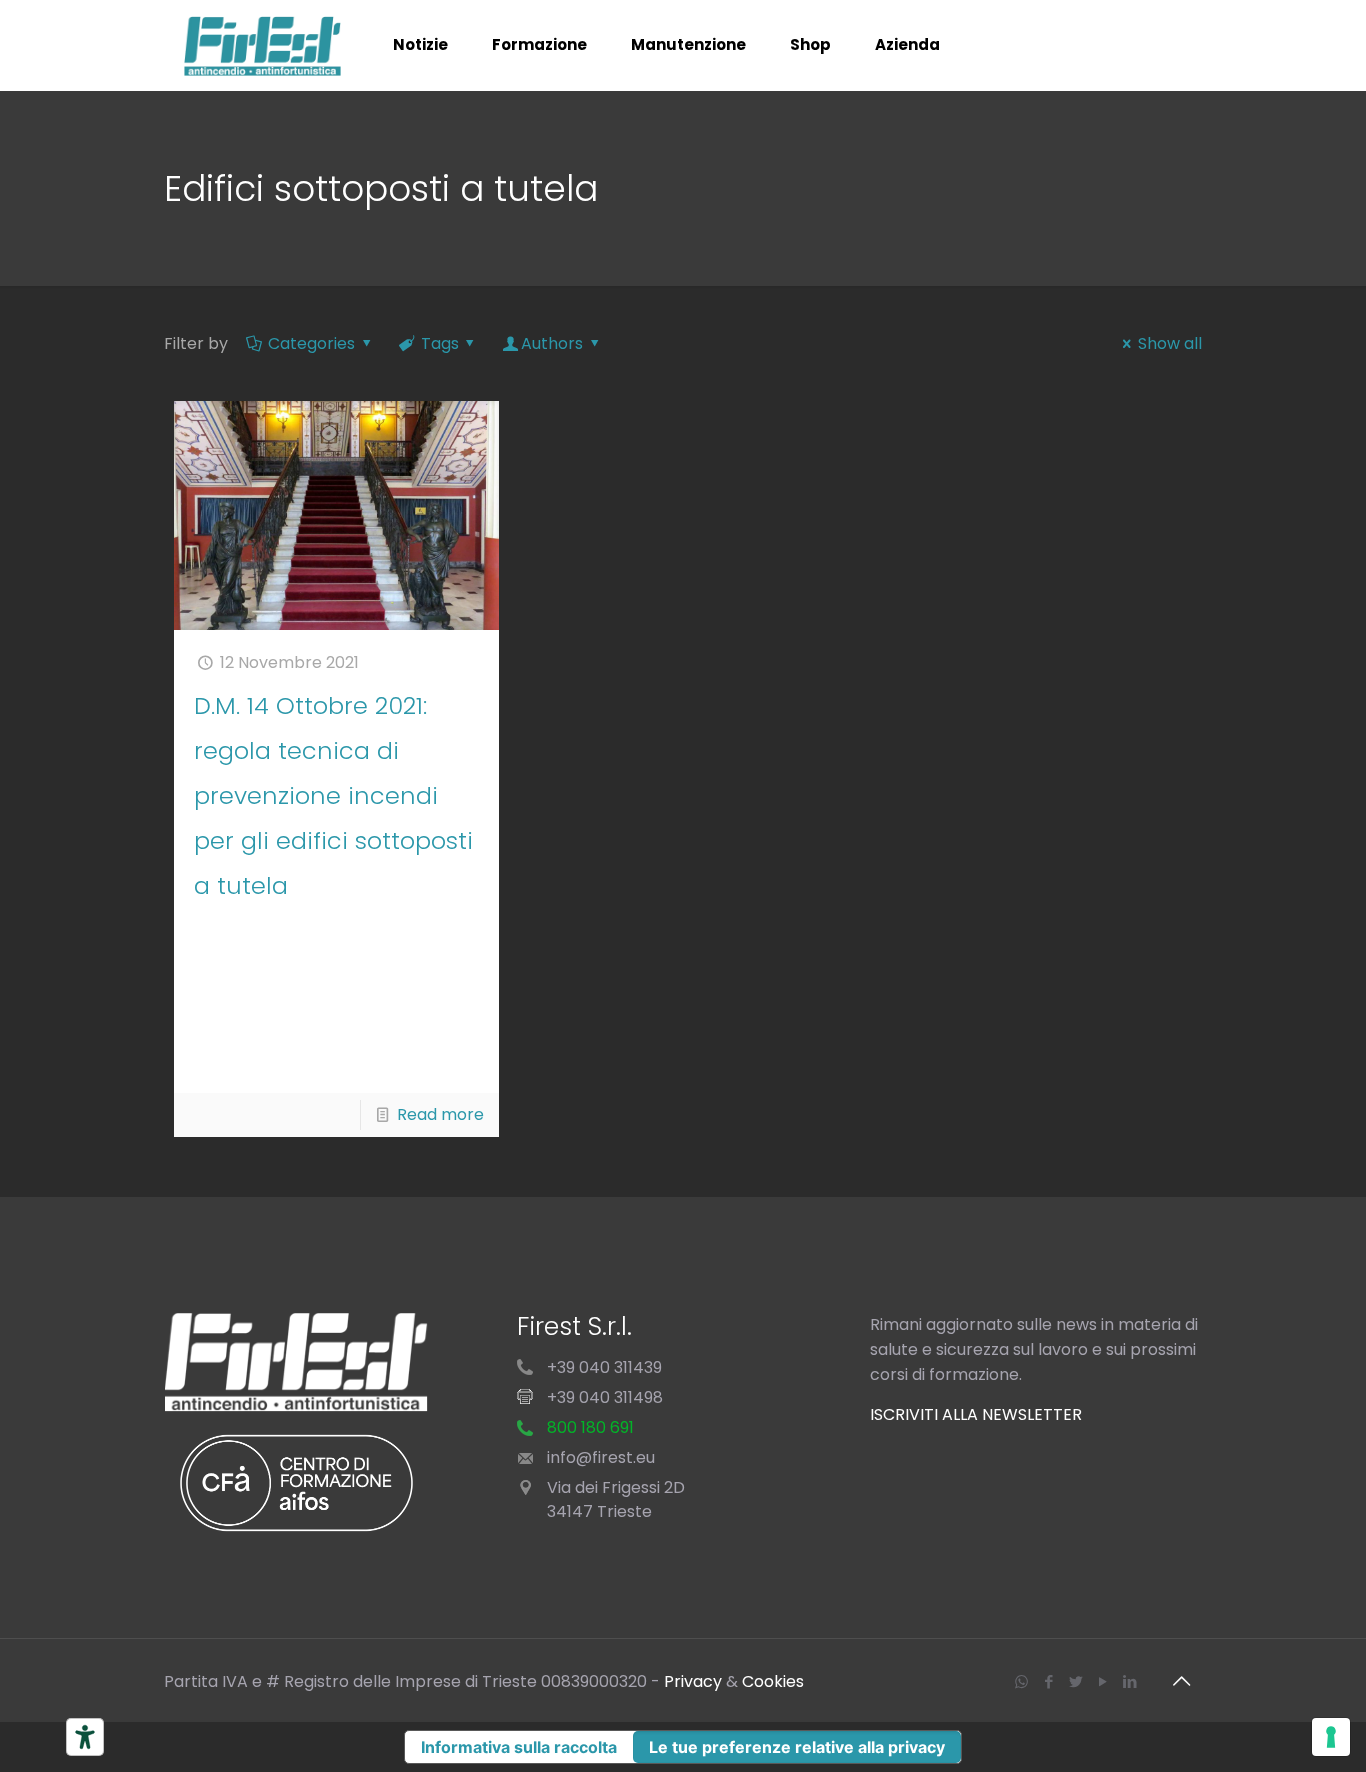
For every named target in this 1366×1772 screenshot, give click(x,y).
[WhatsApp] (1021, 1681)
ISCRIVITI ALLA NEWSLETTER (976, 1414)
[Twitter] (1075, 1681)
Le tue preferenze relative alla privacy (797, 1747)
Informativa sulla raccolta (519, 1747)
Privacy (693, 1681)
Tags (440, 343)
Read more (440, 1114)
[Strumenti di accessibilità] (85, 1737)
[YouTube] (1102, 1681)
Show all (1170, 343)
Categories (311, 343)
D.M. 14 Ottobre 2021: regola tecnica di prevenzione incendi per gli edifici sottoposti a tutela (333, 795)
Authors (552, 343)
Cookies (773, 1681)
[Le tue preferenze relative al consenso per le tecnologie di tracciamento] (1331, 1737)
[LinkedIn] (1129, 1681)
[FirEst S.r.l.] (263, 45)
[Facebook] (1048, 1681)
